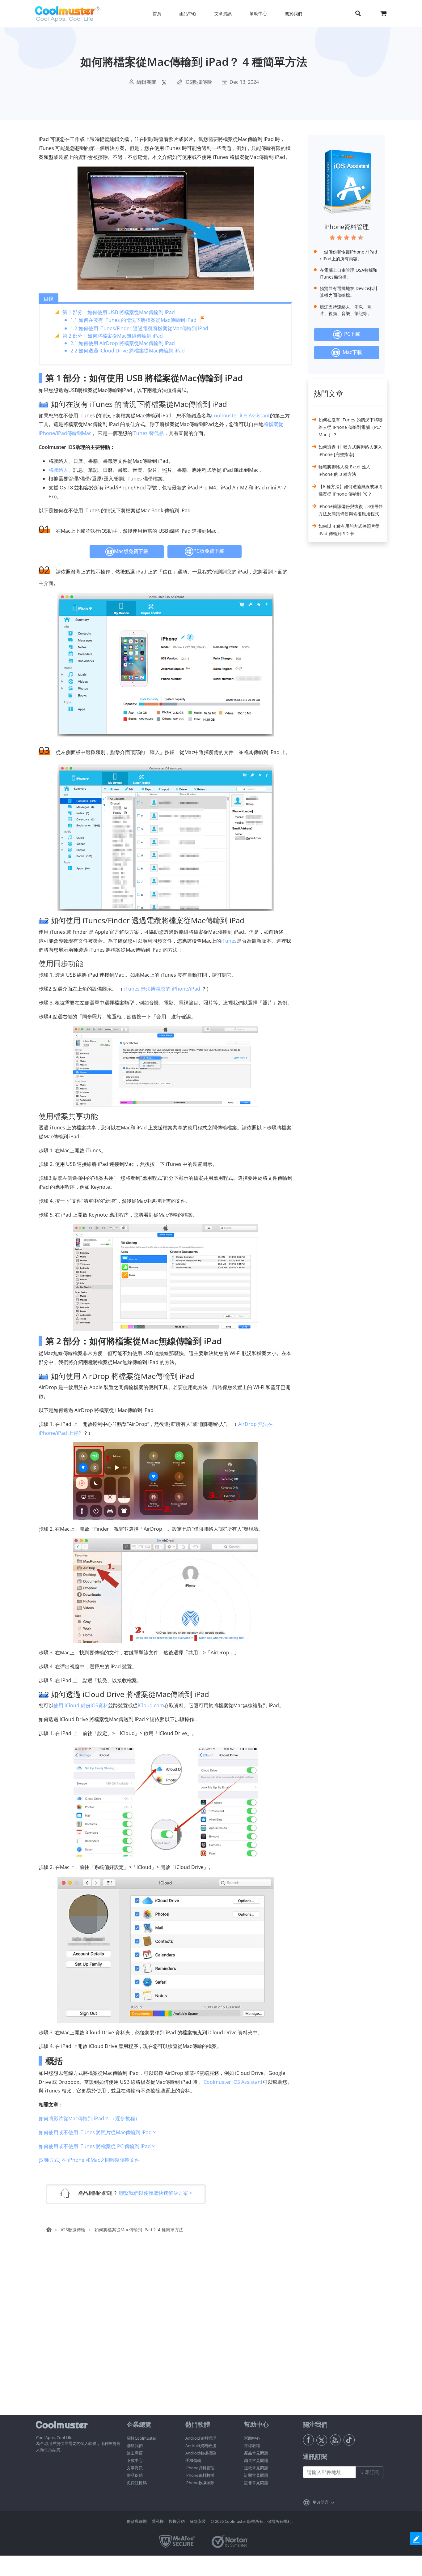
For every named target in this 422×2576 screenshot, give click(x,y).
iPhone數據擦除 (200, 2483)
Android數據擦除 (201, 2453)
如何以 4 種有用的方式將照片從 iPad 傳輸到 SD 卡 (349, 530)
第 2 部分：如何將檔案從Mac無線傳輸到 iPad (113, 336)
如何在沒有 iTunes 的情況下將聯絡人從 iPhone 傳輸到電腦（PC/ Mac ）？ (350, 427)
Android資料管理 (201, 2438)
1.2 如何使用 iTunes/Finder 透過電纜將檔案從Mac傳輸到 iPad (139, 328)
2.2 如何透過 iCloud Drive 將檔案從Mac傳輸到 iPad (128, 351)
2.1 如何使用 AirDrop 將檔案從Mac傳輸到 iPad (123, 343)
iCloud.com (151, 1705)
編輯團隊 (146, 82)
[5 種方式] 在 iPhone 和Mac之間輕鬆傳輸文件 (89, 2160)
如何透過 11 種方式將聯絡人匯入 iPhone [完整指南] (350, 451)
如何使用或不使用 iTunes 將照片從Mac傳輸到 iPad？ (98, 2132)
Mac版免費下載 (131, 551)
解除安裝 (198, 2521)
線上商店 (135, 2453)
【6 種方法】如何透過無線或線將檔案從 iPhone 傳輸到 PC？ (351, 490)
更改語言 (321, 2502)
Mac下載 (351, 352)
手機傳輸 (193, 2460)
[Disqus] (169, 2336)
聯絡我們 (135, 2446)
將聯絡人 (58, 470)
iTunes (229, 941)
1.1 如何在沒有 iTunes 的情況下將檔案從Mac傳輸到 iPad (133, 320)
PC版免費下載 (209, 551)
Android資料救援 (201, 2446)
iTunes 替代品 (148, 433)
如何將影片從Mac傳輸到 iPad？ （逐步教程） (89, 2118)
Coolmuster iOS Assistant (241, 416)
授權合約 (177, 2521)
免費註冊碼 (137, 2483)
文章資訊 (135, 2468)
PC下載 (351, 334)
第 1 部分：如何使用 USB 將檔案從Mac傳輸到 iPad (119, 312)
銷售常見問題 (256, 2460)
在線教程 (252, 2446)
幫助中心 (252, 2438)
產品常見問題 (256, 2453)
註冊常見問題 (256, 2483)
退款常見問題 (256, 2468)
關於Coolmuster (141, 2438)
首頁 (157, 13)
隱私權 (158, 2521)
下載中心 (135, 2460)
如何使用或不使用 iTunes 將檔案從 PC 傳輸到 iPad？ (97, 2146)
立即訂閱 (369, 2472)
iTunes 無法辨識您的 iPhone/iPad (162, 989)
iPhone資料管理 (347, 227)
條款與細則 (137, 2521)
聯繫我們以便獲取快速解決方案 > (156, 2193)
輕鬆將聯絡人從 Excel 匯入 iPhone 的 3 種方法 (344, 470)
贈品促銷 (135, 2475)
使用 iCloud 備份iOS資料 (81, 1705)
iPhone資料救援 (200, 2475)
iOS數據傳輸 (198, 82)
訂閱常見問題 (256, 2475)
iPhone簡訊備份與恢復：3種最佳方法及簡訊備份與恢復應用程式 (351, 510)
